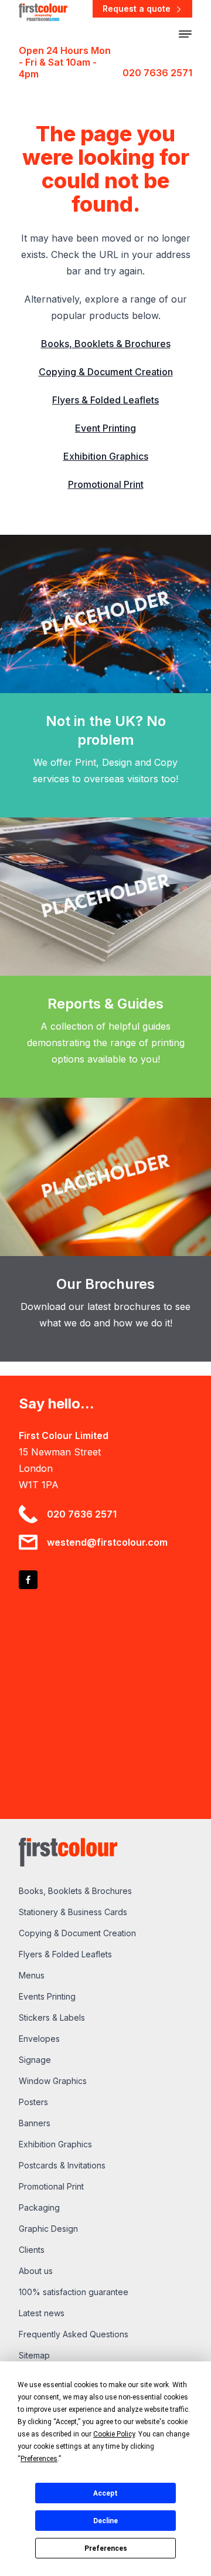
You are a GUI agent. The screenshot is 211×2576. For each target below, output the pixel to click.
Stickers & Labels (52, 2017)
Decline (105, 2521)
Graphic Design (48, 2229)
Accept (105, 2493)
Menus (32, 1975)
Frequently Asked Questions (74, 2334)
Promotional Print (106, 484)
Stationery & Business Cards (73, 1912)
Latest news (42, 2313)
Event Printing (105, 428)
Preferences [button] (39, 2459)
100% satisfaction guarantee (74, 2292)
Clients (32, 2250)
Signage (35, 2060)
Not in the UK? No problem (106, 730)
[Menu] (185, 34)
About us (36, 2271)
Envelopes (39, 2039)
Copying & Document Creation (106, 372)
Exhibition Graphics (106, 456)
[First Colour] (43, 11)
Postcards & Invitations (62, 2165)
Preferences (106, 2548)
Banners (35, 2123)
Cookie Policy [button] (114, 2434)
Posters (33, 2102)
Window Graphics (53, 2081)
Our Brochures (105, 1284)
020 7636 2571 (157, 73)
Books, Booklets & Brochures (106, 344)
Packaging (39, 2207)
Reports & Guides (105, 1004)
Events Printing (47, 1996)
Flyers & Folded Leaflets (105, 400)
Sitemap (34, 2355)
